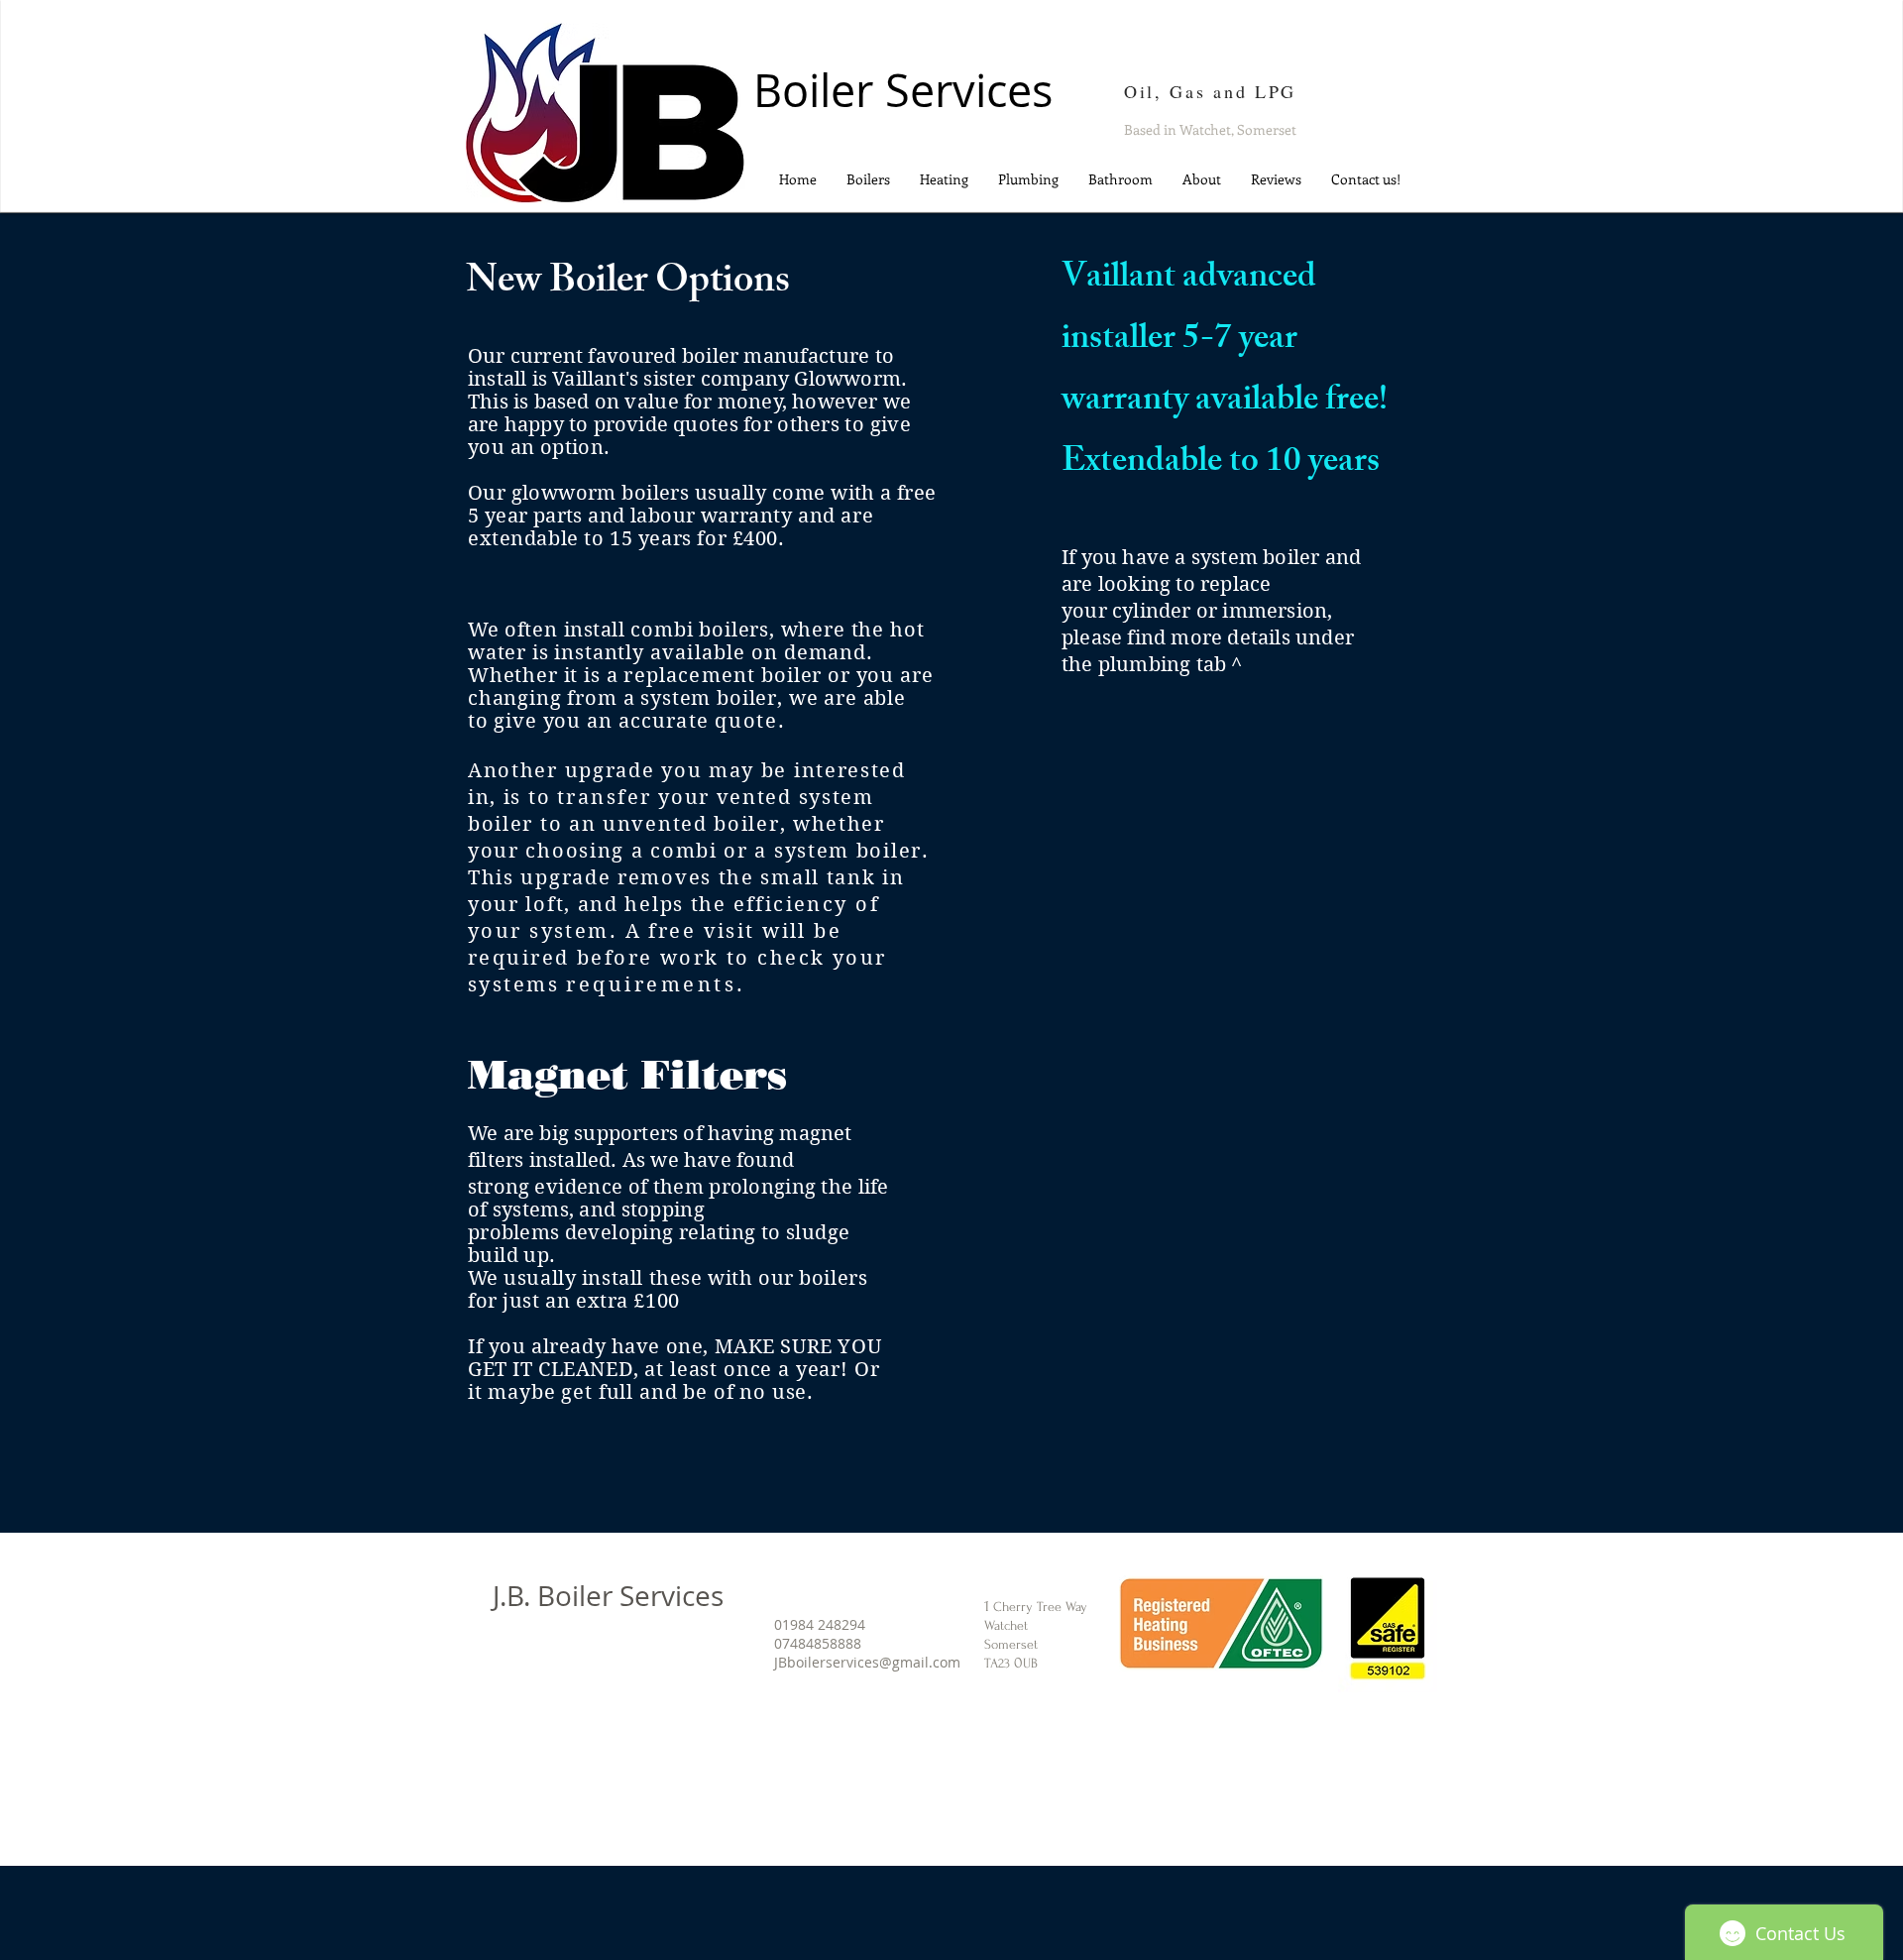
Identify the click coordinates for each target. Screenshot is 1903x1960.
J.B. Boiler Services (608, 1596)
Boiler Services (903, 90)
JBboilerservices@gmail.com (867, 1662)
